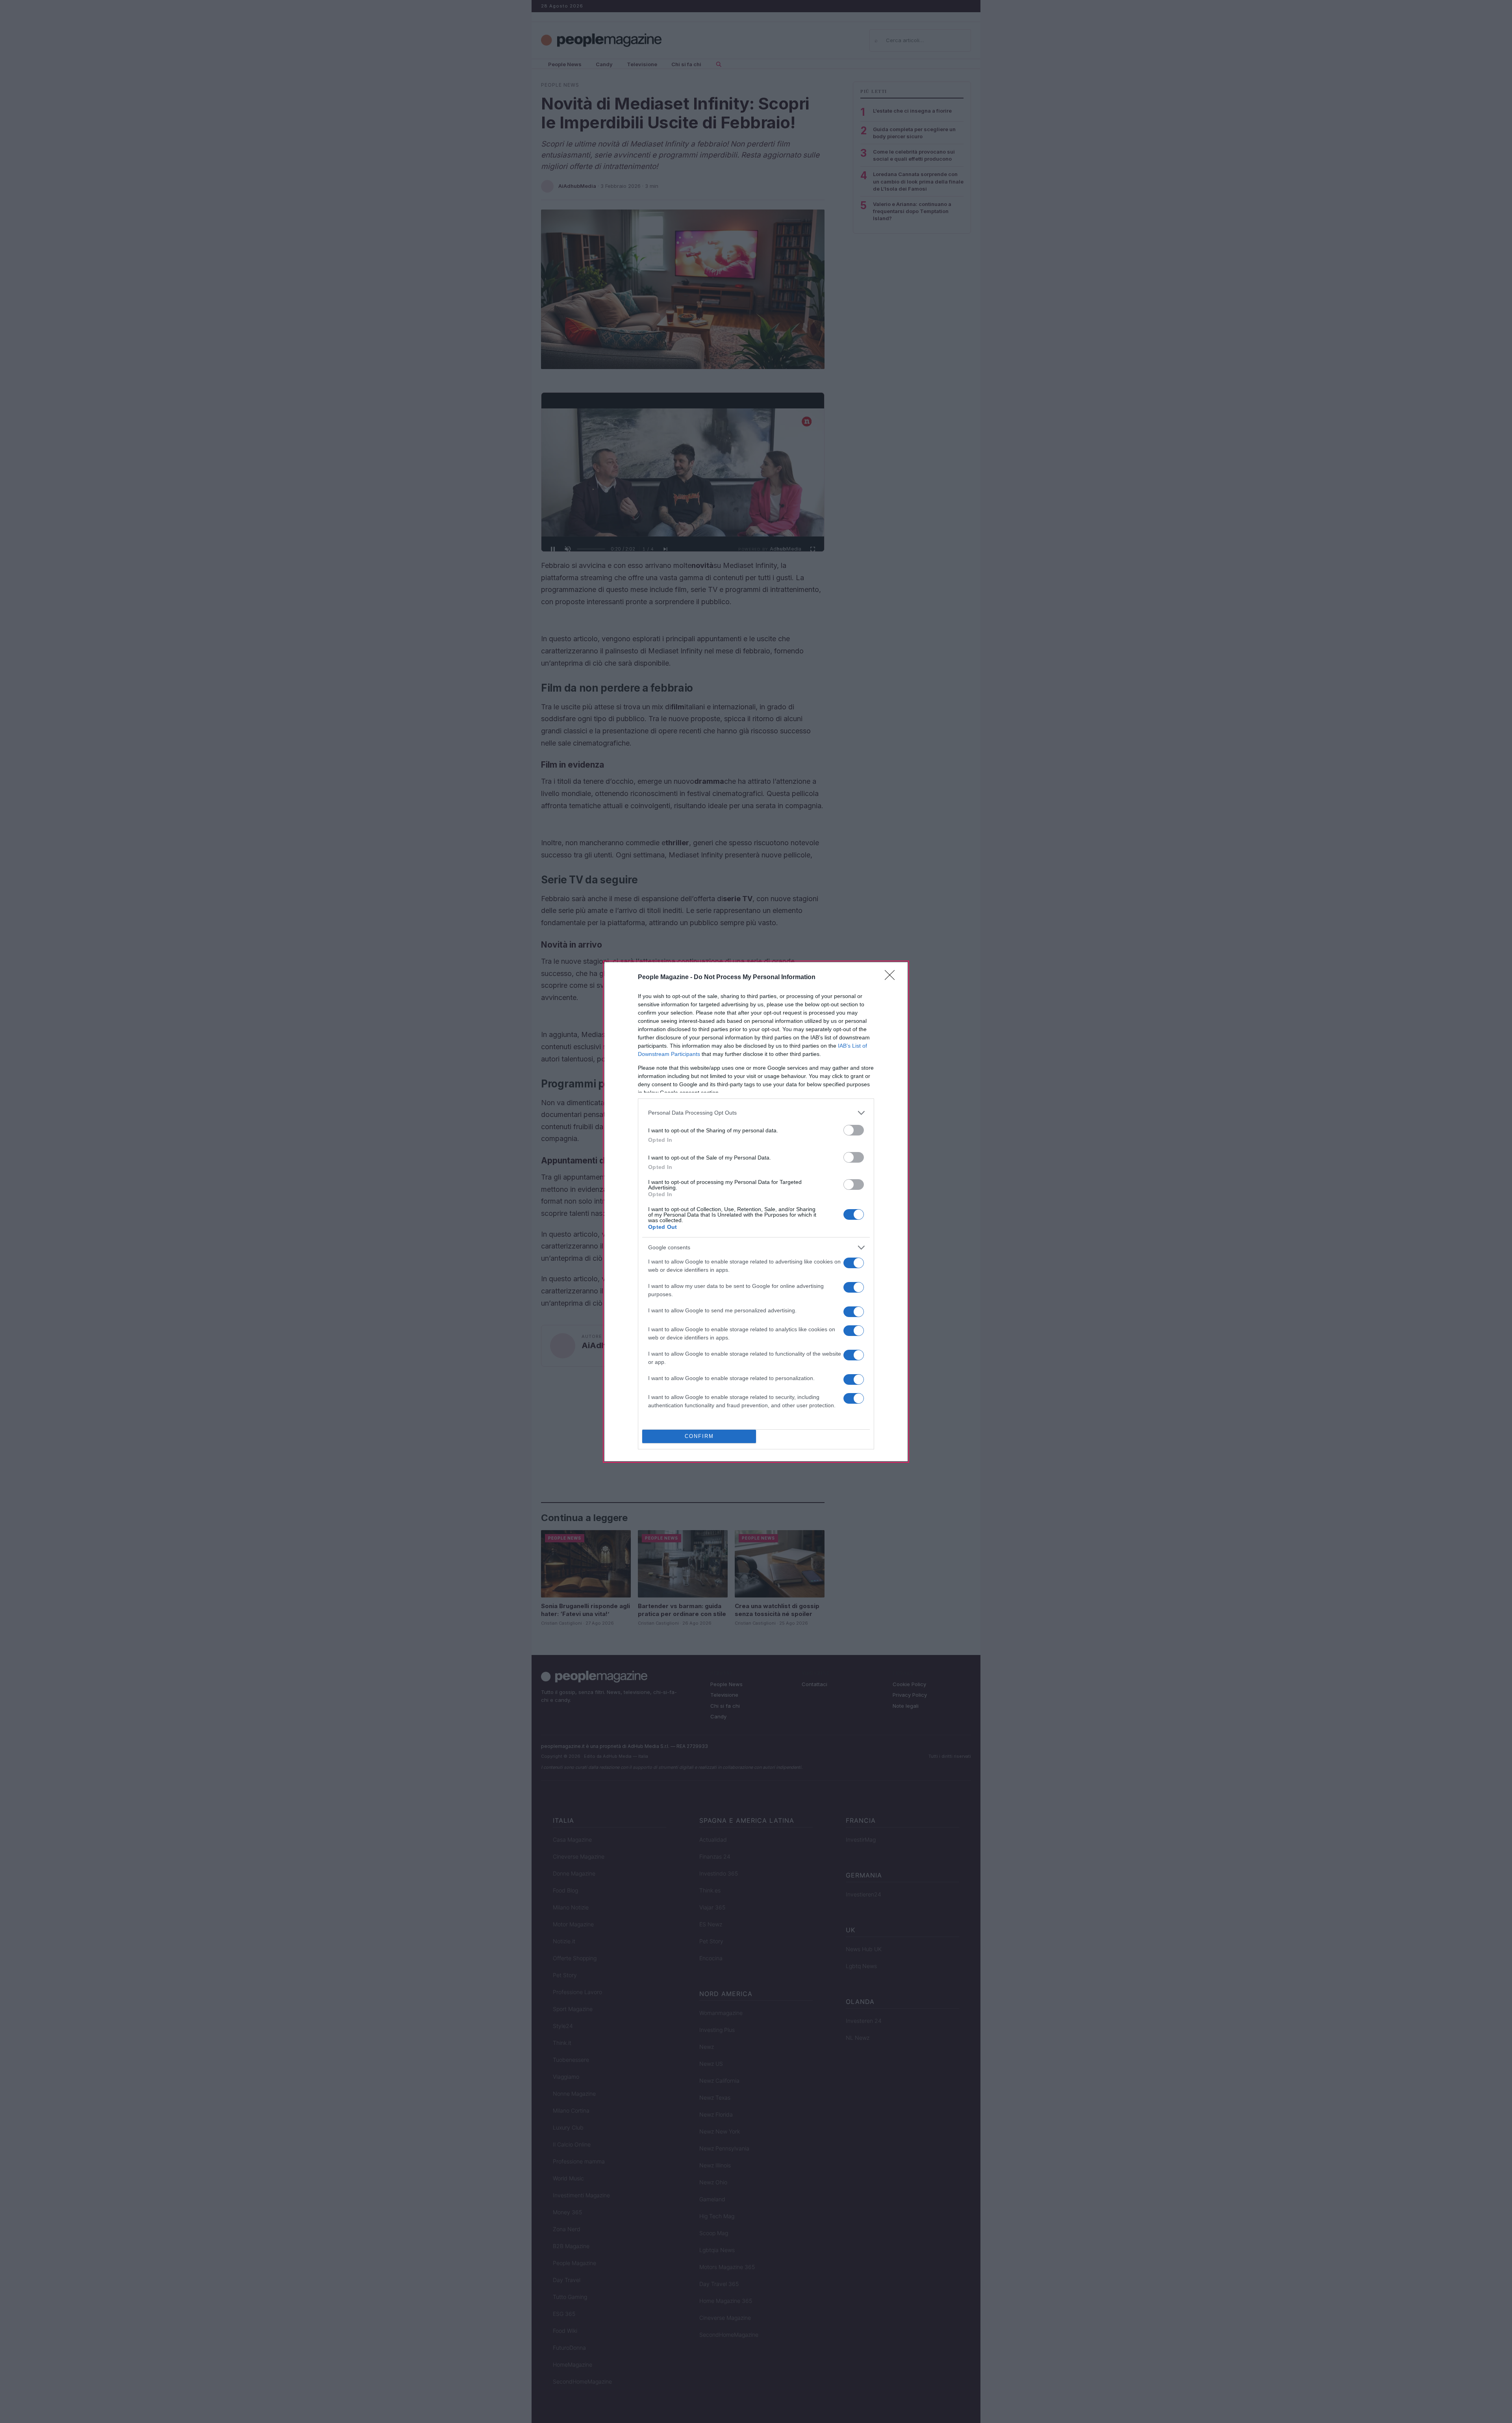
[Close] (892, 978)
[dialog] (756, 1212)
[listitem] (756, 1113)
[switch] (854, 1130)
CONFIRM (699, 1436)
